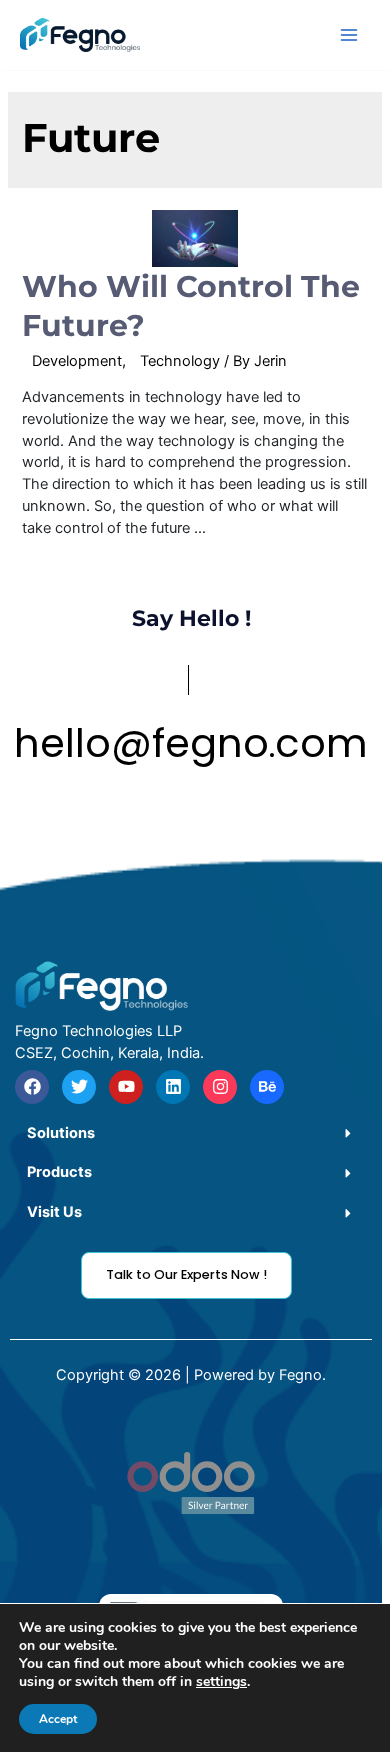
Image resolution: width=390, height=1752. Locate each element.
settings (221, 1682)
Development (77, 361)
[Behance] (267, 1087)
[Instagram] (220, 1087)
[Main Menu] (349, 35)
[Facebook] (32, 1087)
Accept (58, 1719)
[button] (191, 1134)
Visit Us (54, 1212)
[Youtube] (126, 1087)
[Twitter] (79, 1087)
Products (59, 1172)
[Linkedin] (173, 1087)
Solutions (61, 1133)
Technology (180, 361)
